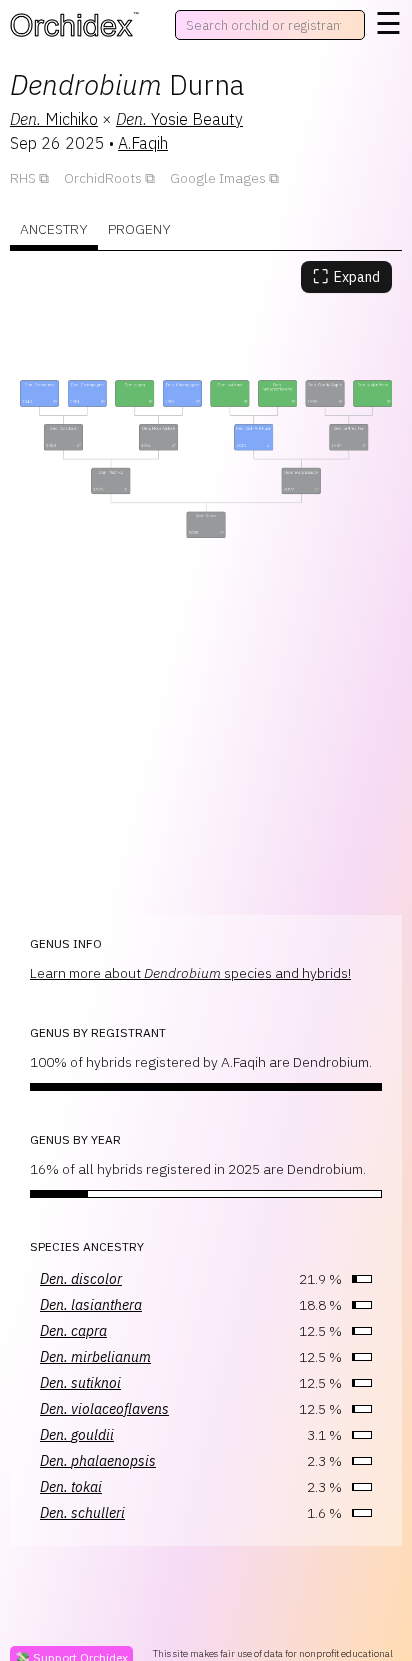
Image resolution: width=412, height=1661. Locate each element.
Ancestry (54, 229)
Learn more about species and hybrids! (190, 973)
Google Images (218, 178)
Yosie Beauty (179, 119)
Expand (346, 276)
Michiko (54, 119)
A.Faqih (143, 143)
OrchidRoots (103, 178)
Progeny (139, 229)
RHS (23, 178)
